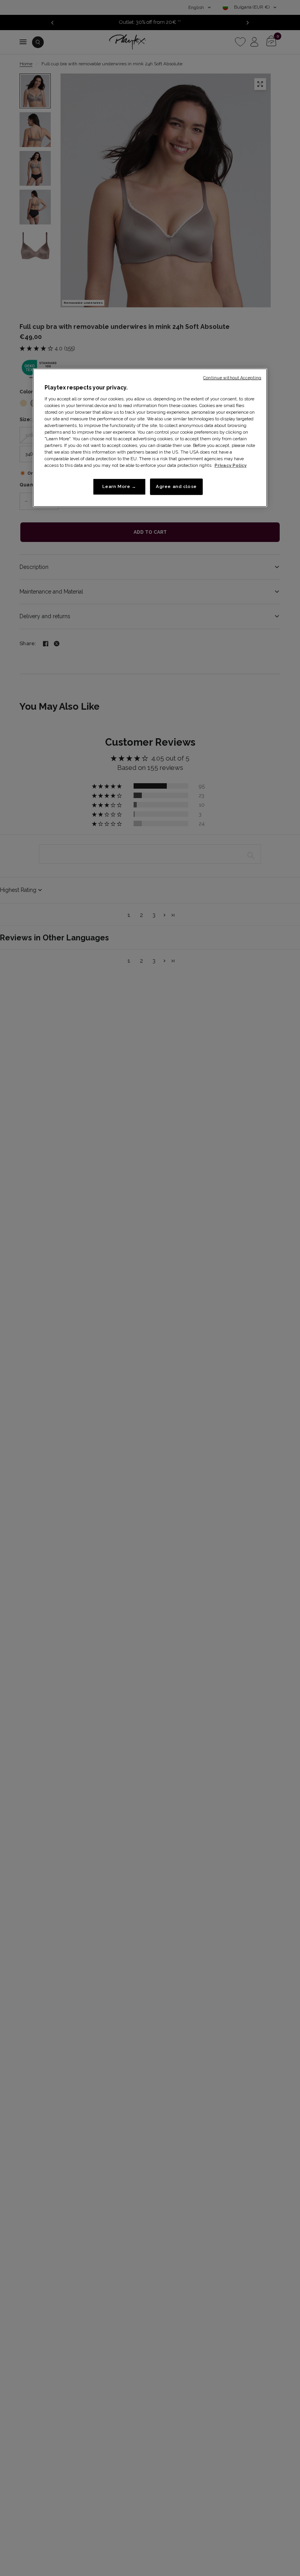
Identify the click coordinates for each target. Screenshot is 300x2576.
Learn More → (119, 486)
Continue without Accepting (232, 378)
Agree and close (176, 486)
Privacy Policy (230, 465)
